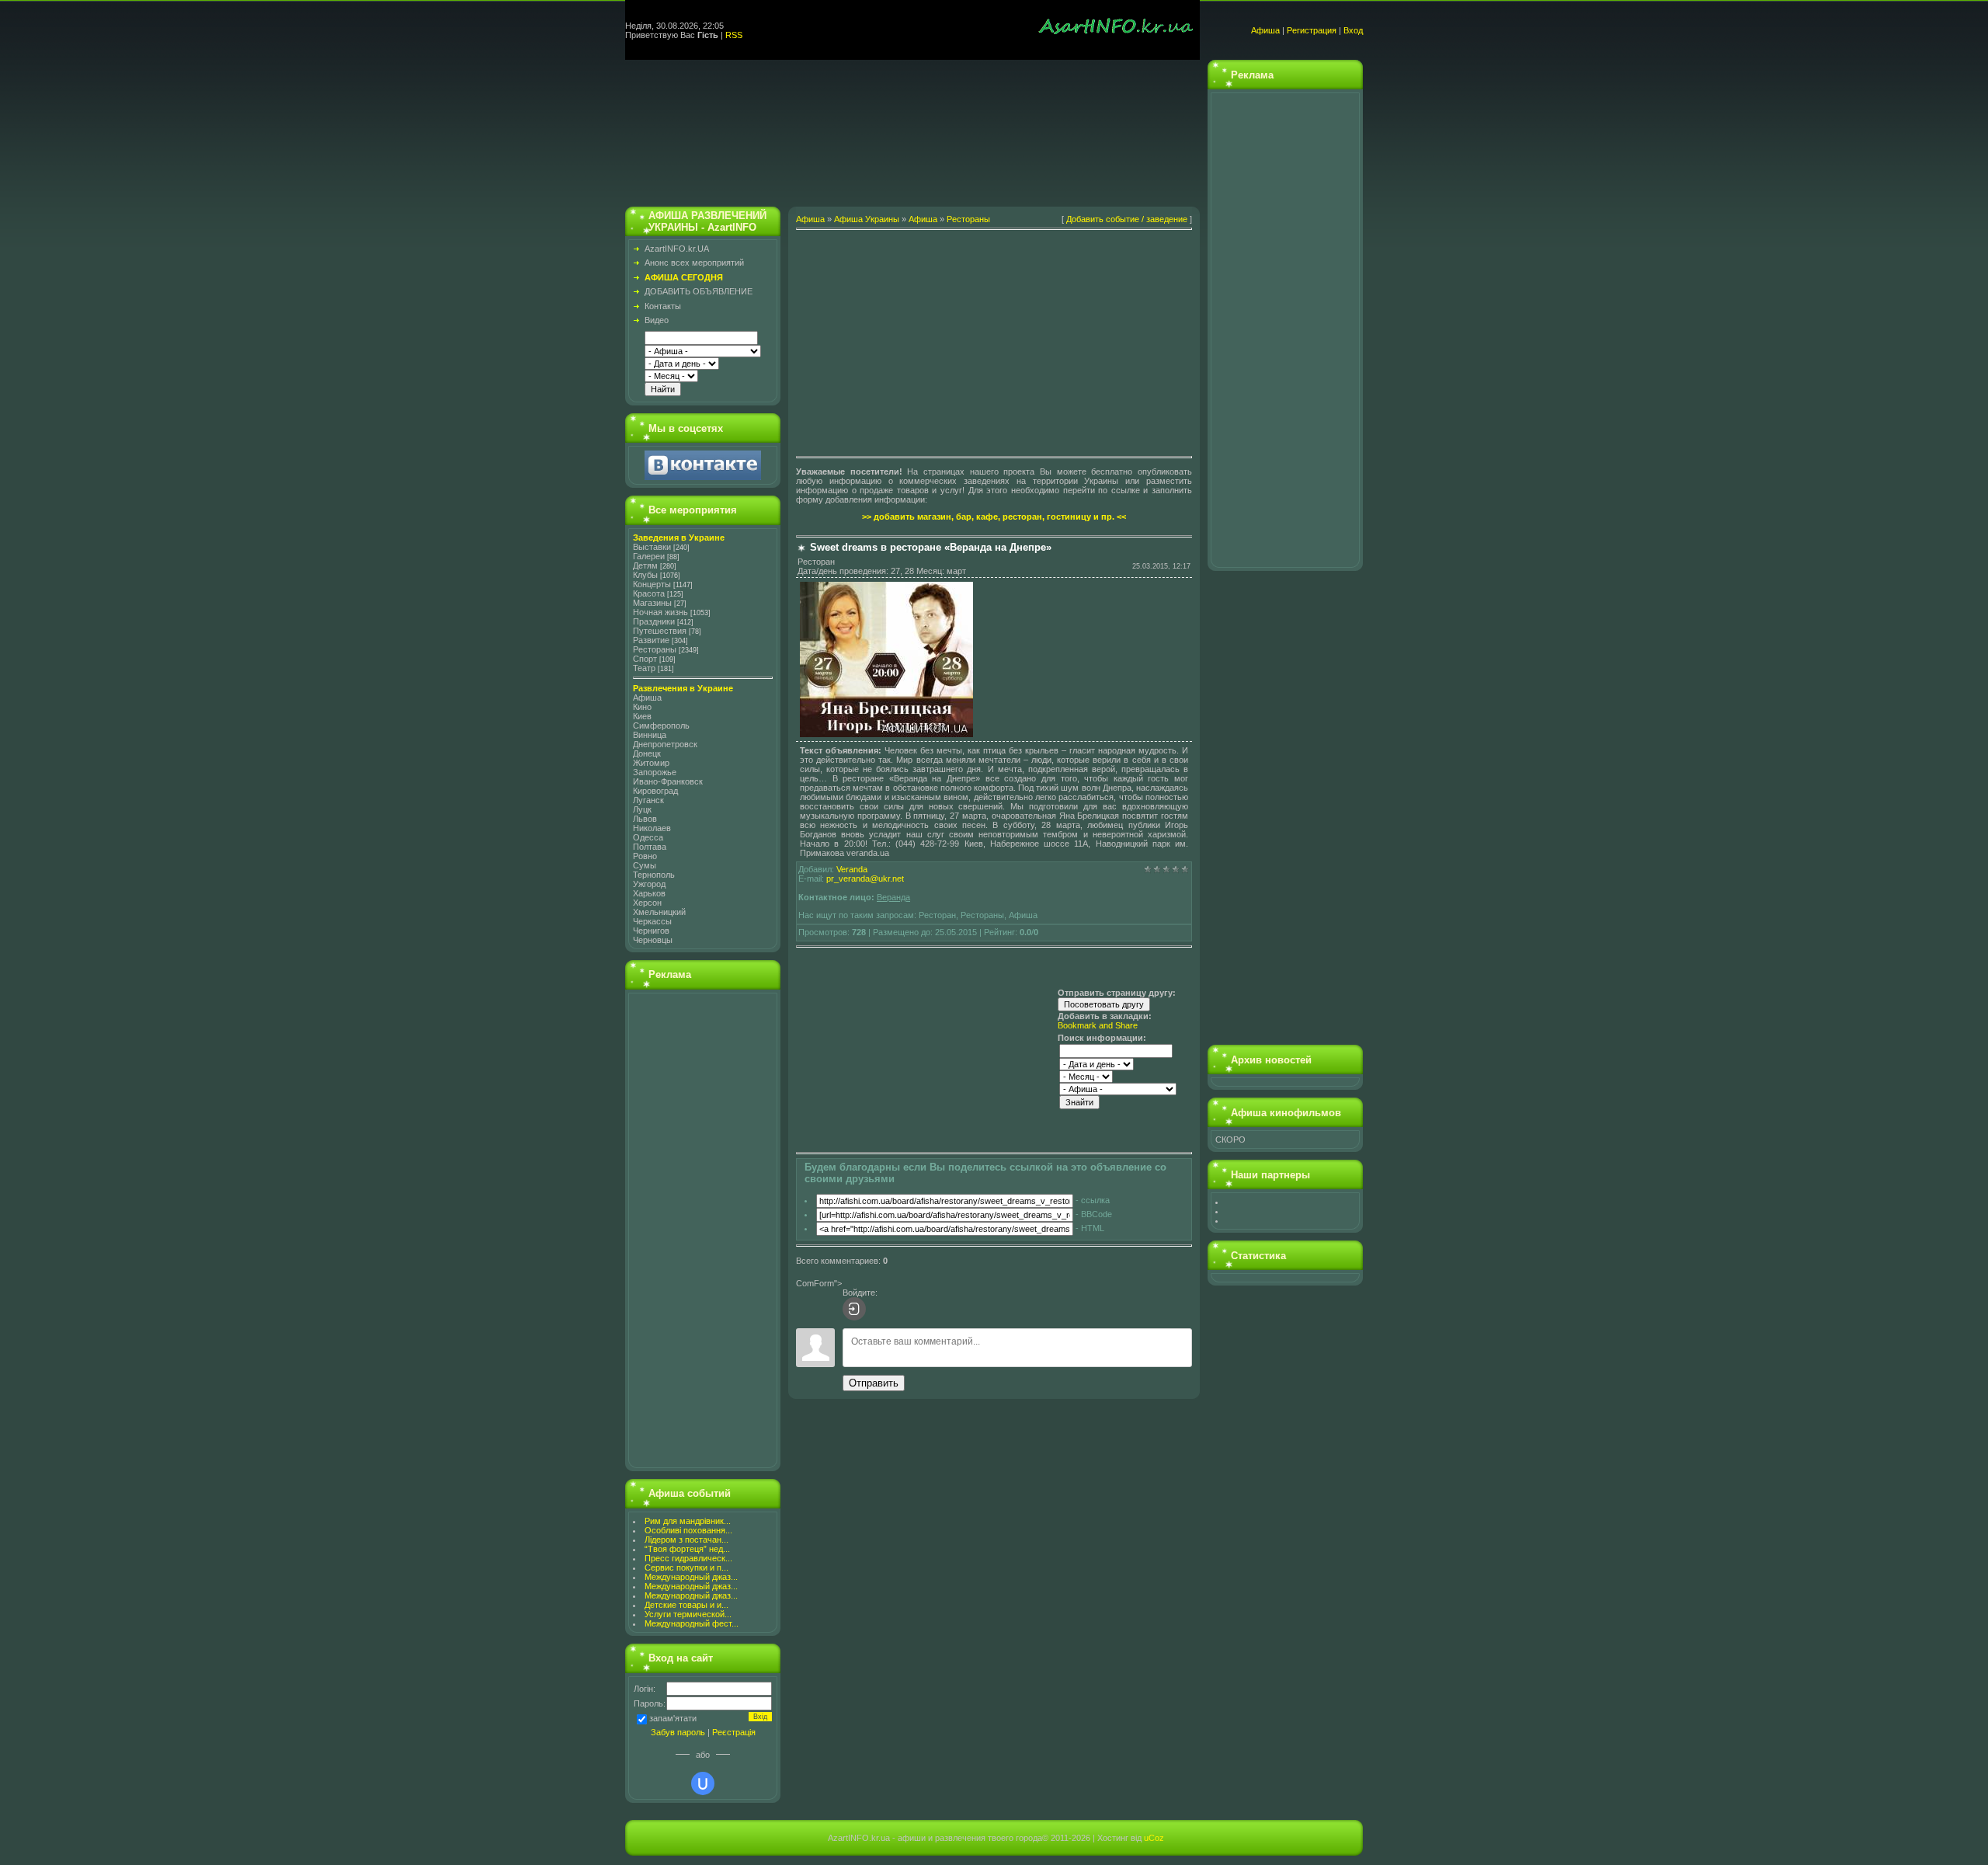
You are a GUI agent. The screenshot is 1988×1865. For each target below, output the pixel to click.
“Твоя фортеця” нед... (687, 1549)
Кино (642, 707)
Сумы (645, 865)
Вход (1353, 30)
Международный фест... (692, 1623)
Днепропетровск (665, 744)
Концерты (652, 584)
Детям (645, 565)
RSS (734, 35)
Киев (642, 716)
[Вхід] (854, 1309)
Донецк (647, 753)
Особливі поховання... (688, 1530)
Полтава (650, 847)
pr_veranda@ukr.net (865, 879)
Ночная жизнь (660, 612)
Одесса (648, 837)
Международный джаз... (691, 1577)
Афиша (1265, 30)
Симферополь (661, 725)
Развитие (651, 640)
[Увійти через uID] (703, 1783)
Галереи (649, 556)
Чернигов (651, 931)
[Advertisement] (912, 129)
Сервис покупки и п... (686, 1568)
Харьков (649, 893)
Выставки (652, 547)
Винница (650, 735)
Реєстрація (734, 1732)
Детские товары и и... (686, 1605)
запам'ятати (673, 1718)
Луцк (642, 809)
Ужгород (649, 884)
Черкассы (652, 921)
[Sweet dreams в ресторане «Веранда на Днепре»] (886, 734)
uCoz (1154, 1838)
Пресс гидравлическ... (688, 1558)
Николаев (652, 828)
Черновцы (653, 940)
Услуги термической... (688, 1614)
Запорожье (655, 772)
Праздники (654, 621)
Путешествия (660, 631)
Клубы (645, 575)
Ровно (645, 856)
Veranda (852, 869)
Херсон (647, 903)
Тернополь (654, 875)
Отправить (874, 1383)
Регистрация (1312, 30)
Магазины (652, 603)
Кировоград (655, 791)
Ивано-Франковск (668, 781)
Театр (644, 668)
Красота (649, 593)
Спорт (645, 659)
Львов (645, 819)
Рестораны (655, 649)
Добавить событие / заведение (1127, 219)
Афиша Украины (867, 219)
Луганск (648, 800)
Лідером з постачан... (686, 1540)
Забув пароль (678, 1732)
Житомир (651, 763)
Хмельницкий (659, 912)
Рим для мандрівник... (688, 1521)
